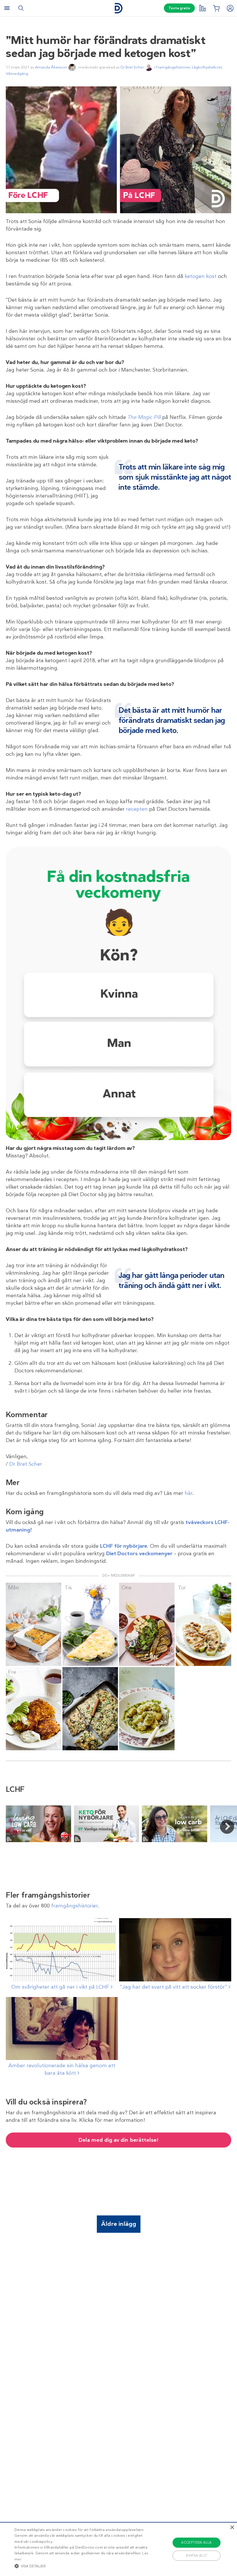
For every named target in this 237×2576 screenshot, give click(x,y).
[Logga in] (230, 8)
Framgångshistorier (173, 67)
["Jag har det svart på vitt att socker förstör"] (175, 1950)
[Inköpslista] (216, 8)
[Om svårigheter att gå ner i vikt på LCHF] (62, 1950)
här (189, 1493)
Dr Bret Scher (132, 67)
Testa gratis (179, 8)
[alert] (118, 2549)
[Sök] (21, 8)
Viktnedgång (17, 74)
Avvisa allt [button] (196, 2555)
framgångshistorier (74, 1906)
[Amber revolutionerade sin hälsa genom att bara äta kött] (62, 2028)
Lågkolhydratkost (207, 67)
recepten (137, 809)
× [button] (232, 2528)
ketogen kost (201, 276)
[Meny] (7, 8)
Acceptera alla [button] (197, 2542)
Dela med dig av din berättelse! (118, 2140)
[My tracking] (202, 8)
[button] (82, 2566)
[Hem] (118, 8)
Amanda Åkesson (51, 67)
